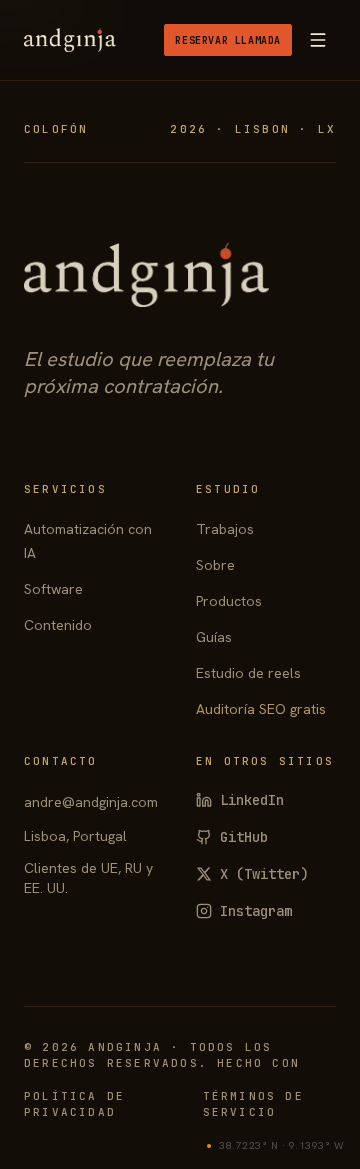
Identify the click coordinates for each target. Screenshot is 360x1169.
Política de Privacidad (74, 1104)
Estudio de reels (248, 673)
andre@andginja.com (91, 802)
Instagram (256, 911)
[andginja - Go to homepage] (70, 40)
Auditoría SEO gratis (261, 709)
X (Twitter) (264, 874)
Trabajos (225, 529)
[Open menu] (318, 40)
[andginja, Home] (146, 275)
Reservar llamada (228, 40)
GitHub (244, 837)
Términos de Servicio (253, 1104)
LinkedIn (252, 800)
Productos (229, 601)
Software (53, 589)
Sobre (215, 565)
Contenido (58, 625)
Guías (214, 637)
